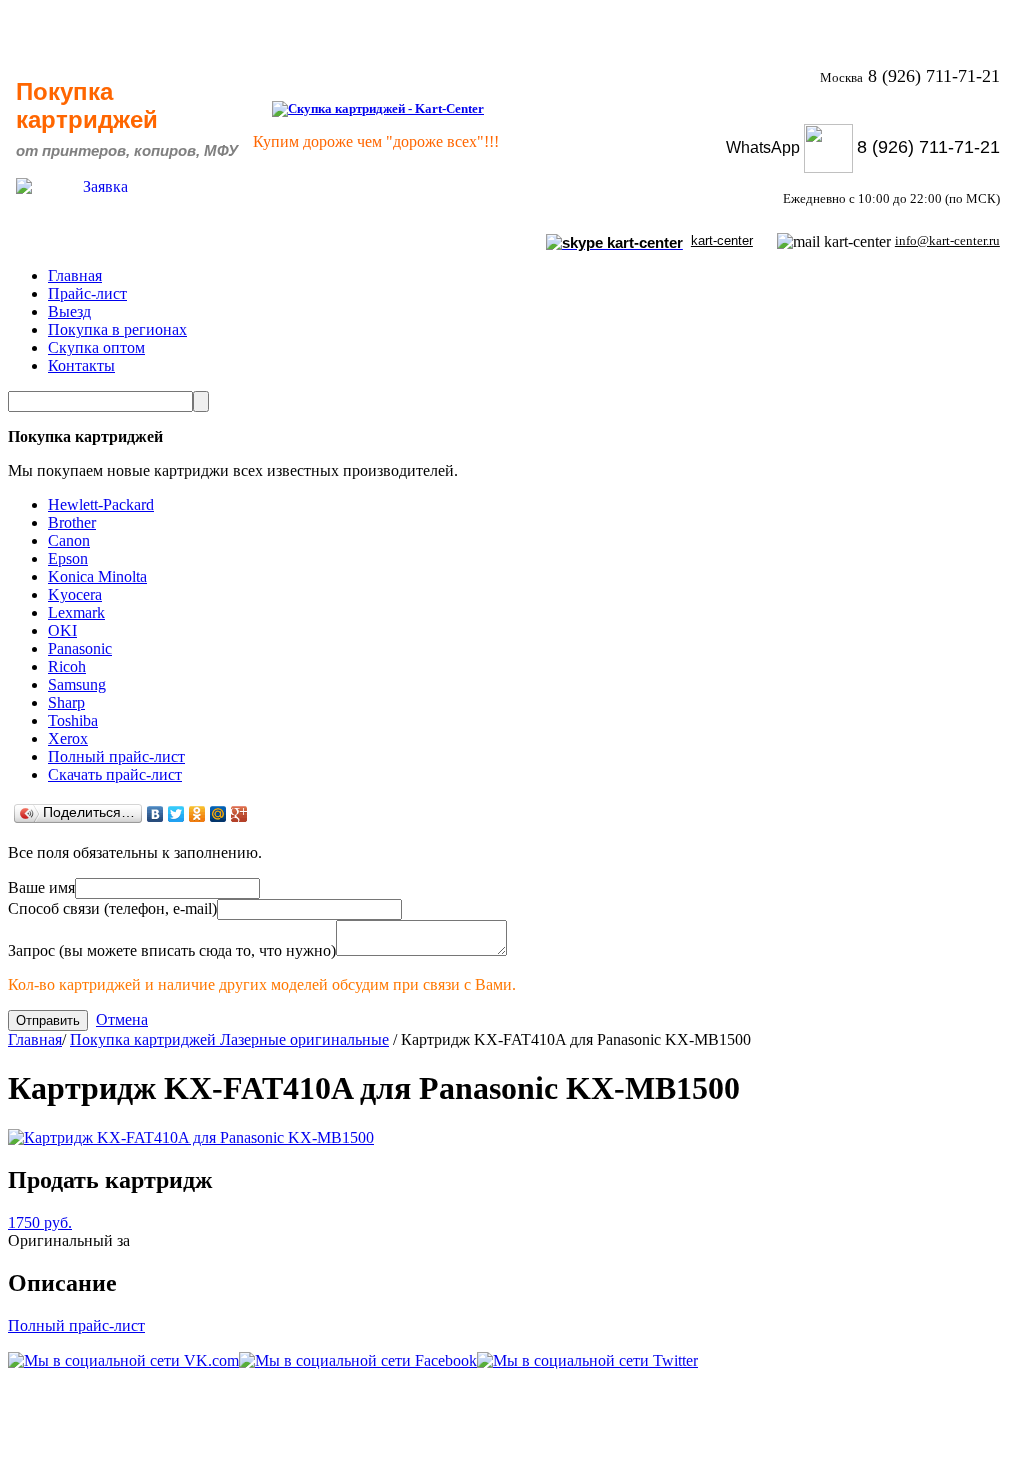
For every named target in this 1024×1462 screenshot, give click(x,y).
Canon (69, 540)
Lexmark (76, 612)
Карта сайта (953, 1432)
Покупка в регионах (117, 329)
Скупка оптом (96, 347)
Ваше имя (41, 887)
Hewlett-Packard (101, 504)
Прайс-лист (87, 293)
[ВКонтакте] (155, 814)
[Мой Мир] (218, 814)
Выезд (69, 311)
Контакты (81, 365)
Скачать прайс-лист (115, 774)
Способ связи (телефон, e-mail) (112, 908)
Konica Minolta (97, 576)
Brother (72, 522)
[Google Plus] (239, 814)
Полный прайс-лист (116, 756)
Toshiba (73, 720)
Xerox (68, 738)
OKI (62, 630)
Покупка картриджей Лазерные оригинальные (229, 1039)
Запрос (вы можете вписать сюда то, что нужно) (172, 950)
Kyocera (75, 594)
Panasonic (80, 648)
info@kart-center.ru (947, 240)
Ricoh (67, 666)
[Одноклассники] (197, 814)
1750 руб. (40, 1222)
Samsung (77, 684)
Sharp (66, 702)
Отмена (122, 1019)
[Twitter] (176, 814)
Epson (68, 558)
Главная (75, 275)
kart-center (722, 240)
